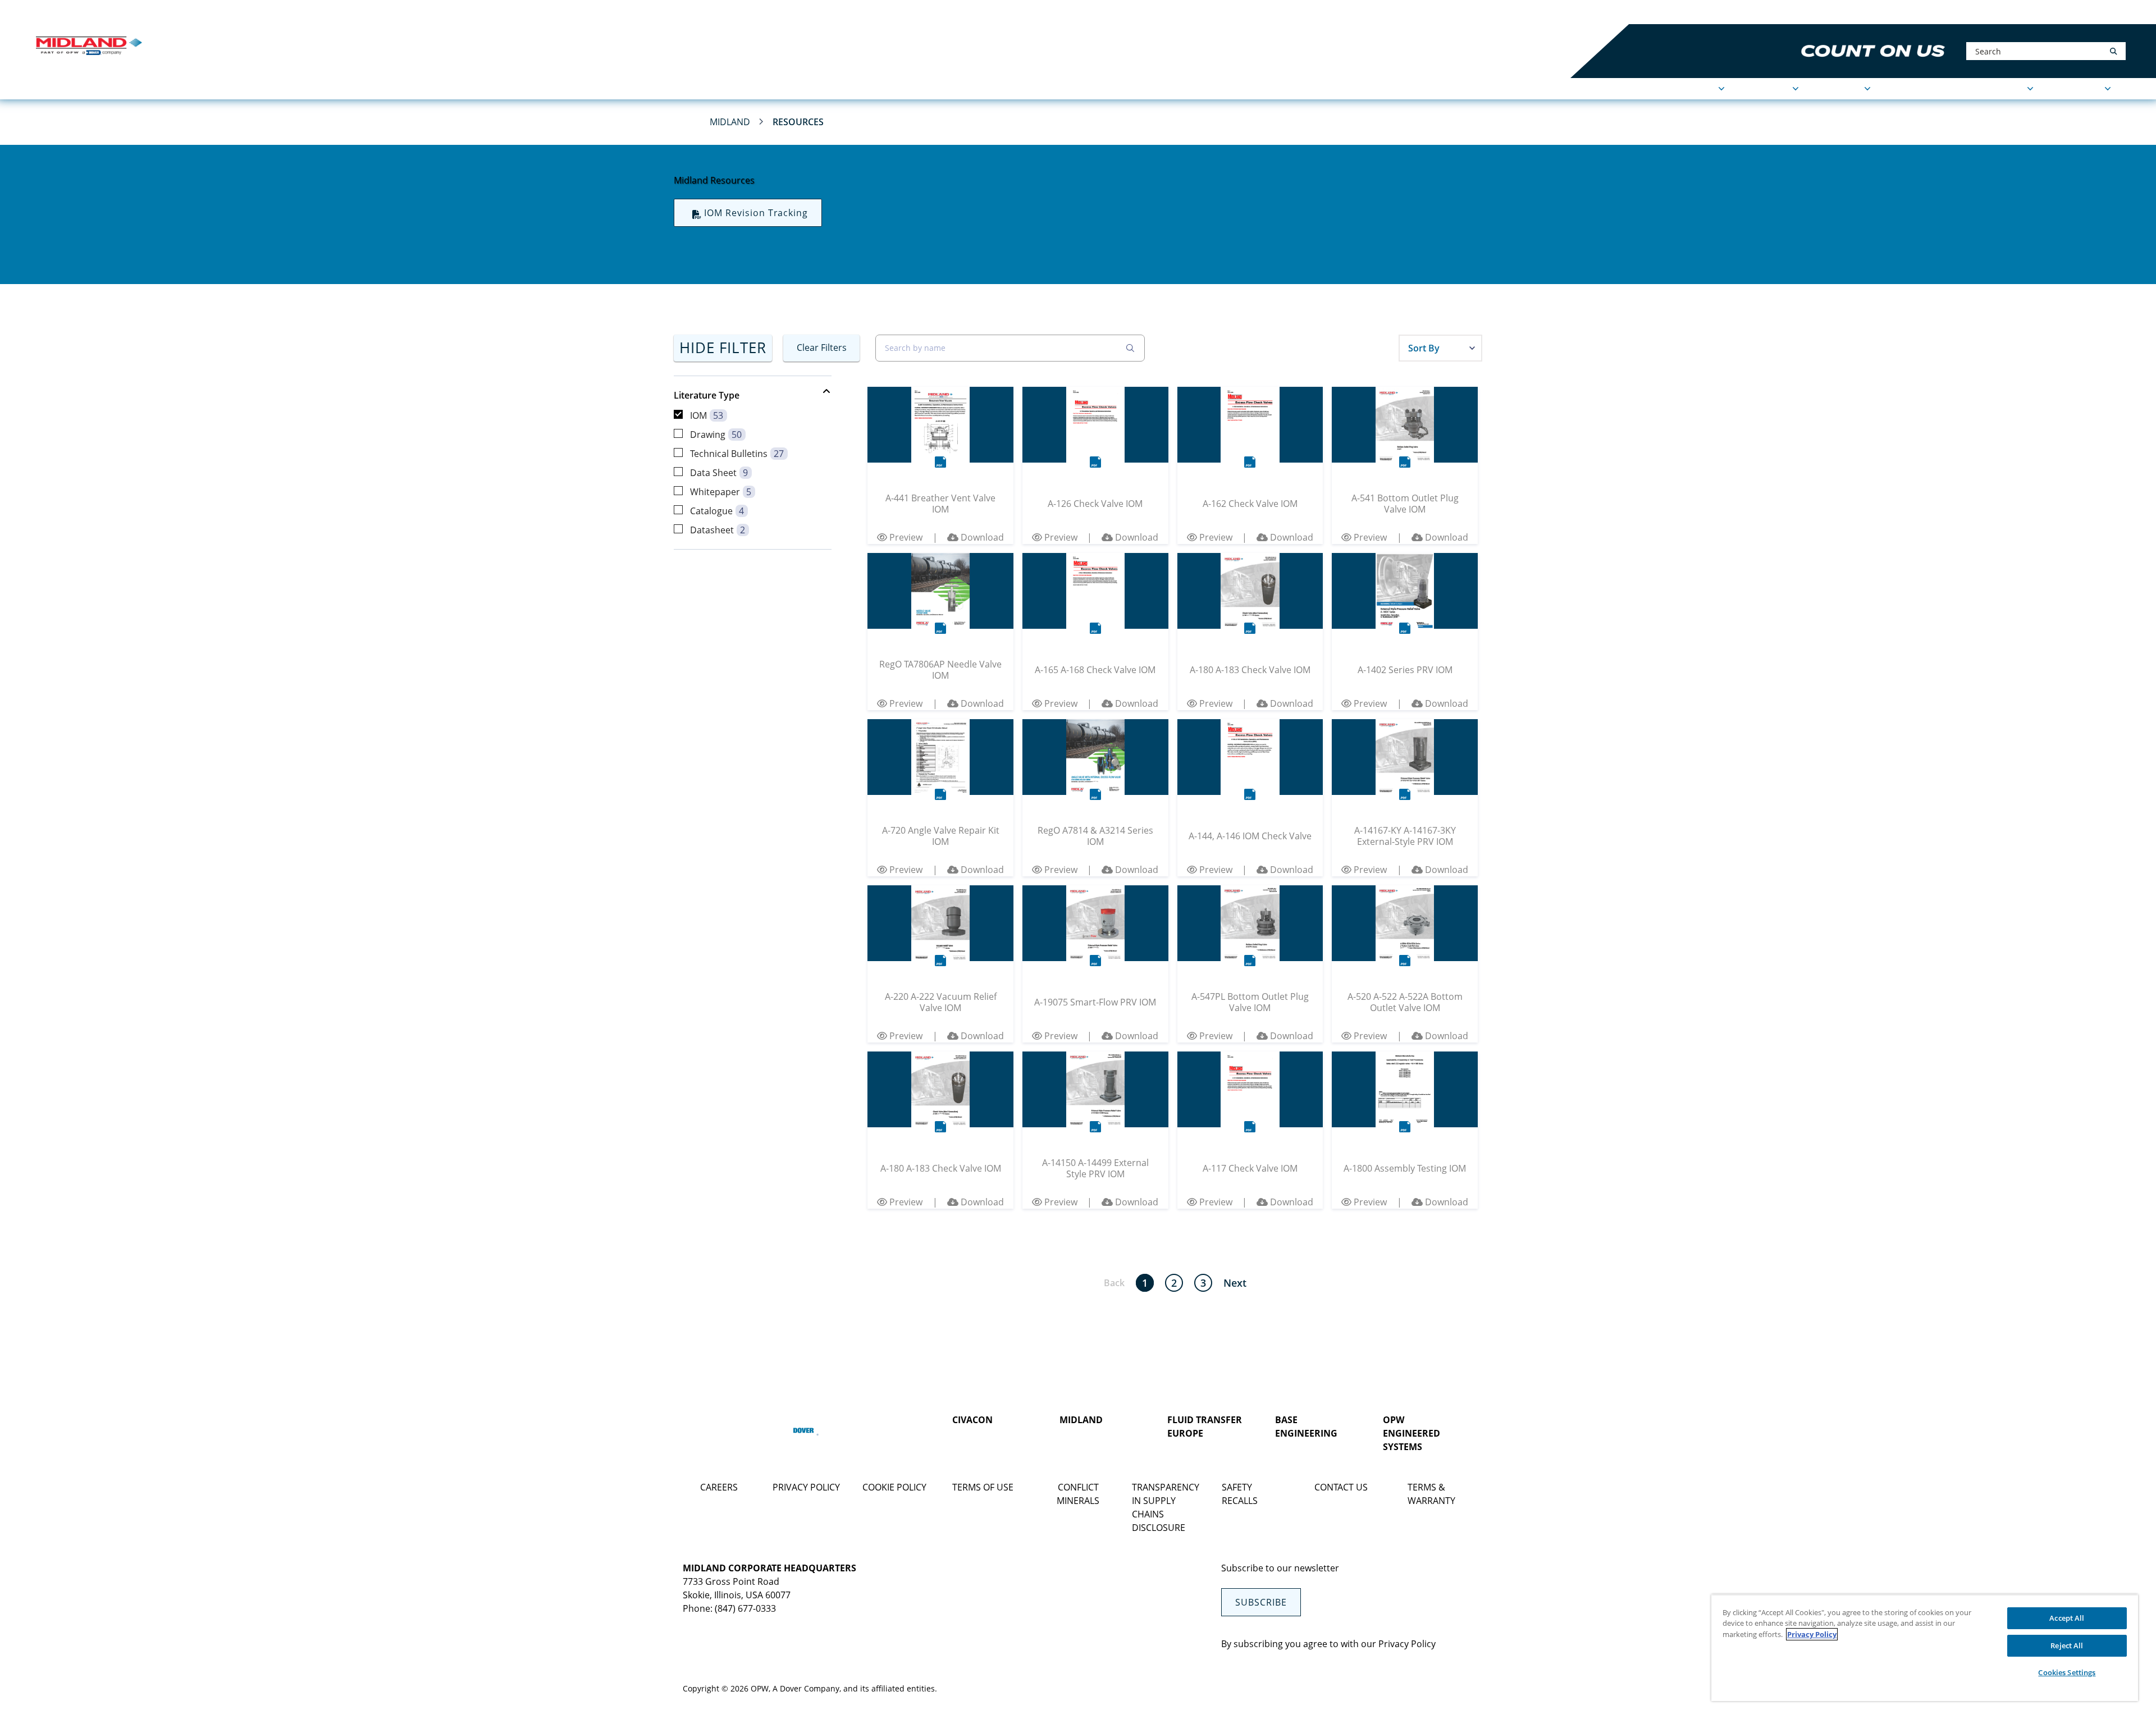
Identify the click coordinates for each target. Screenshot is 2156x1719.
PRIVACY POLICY (806, 1487)
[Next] (1235, 1283)
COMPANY (1840, 89)
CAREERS (719, 1487)
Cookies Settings (2067, 1672)
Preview (905, 537)
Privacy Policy (1407, 1644)
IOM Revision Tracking (756, 213)
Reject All (2067, 1645)
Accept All (2067, 1618)
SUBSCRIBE (1261, 1602)
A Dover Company (806, 1688)
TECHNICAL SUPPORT (1979, 89)
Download (981, 537)
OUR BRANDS (207, 12)
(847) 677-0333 (745, 1608)
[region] (1925, 1648)
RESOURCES (2077, 89)
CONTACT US (1341, 1487)
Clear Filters (822, 348)
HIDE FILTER (723, 348)
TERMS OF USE (983, 1487)
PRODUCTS (1767, 89)
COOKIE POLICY (894, 1487)
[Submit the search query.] (1130, 348)
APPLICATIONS (1685, 89)
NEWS (1902, 89)
